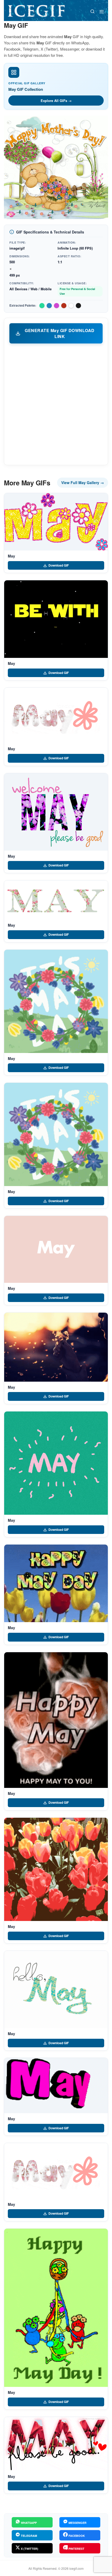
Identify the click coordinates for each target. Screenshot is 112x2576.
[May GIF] (56, 522)
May (11, 556)
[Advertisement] (56, 404)
